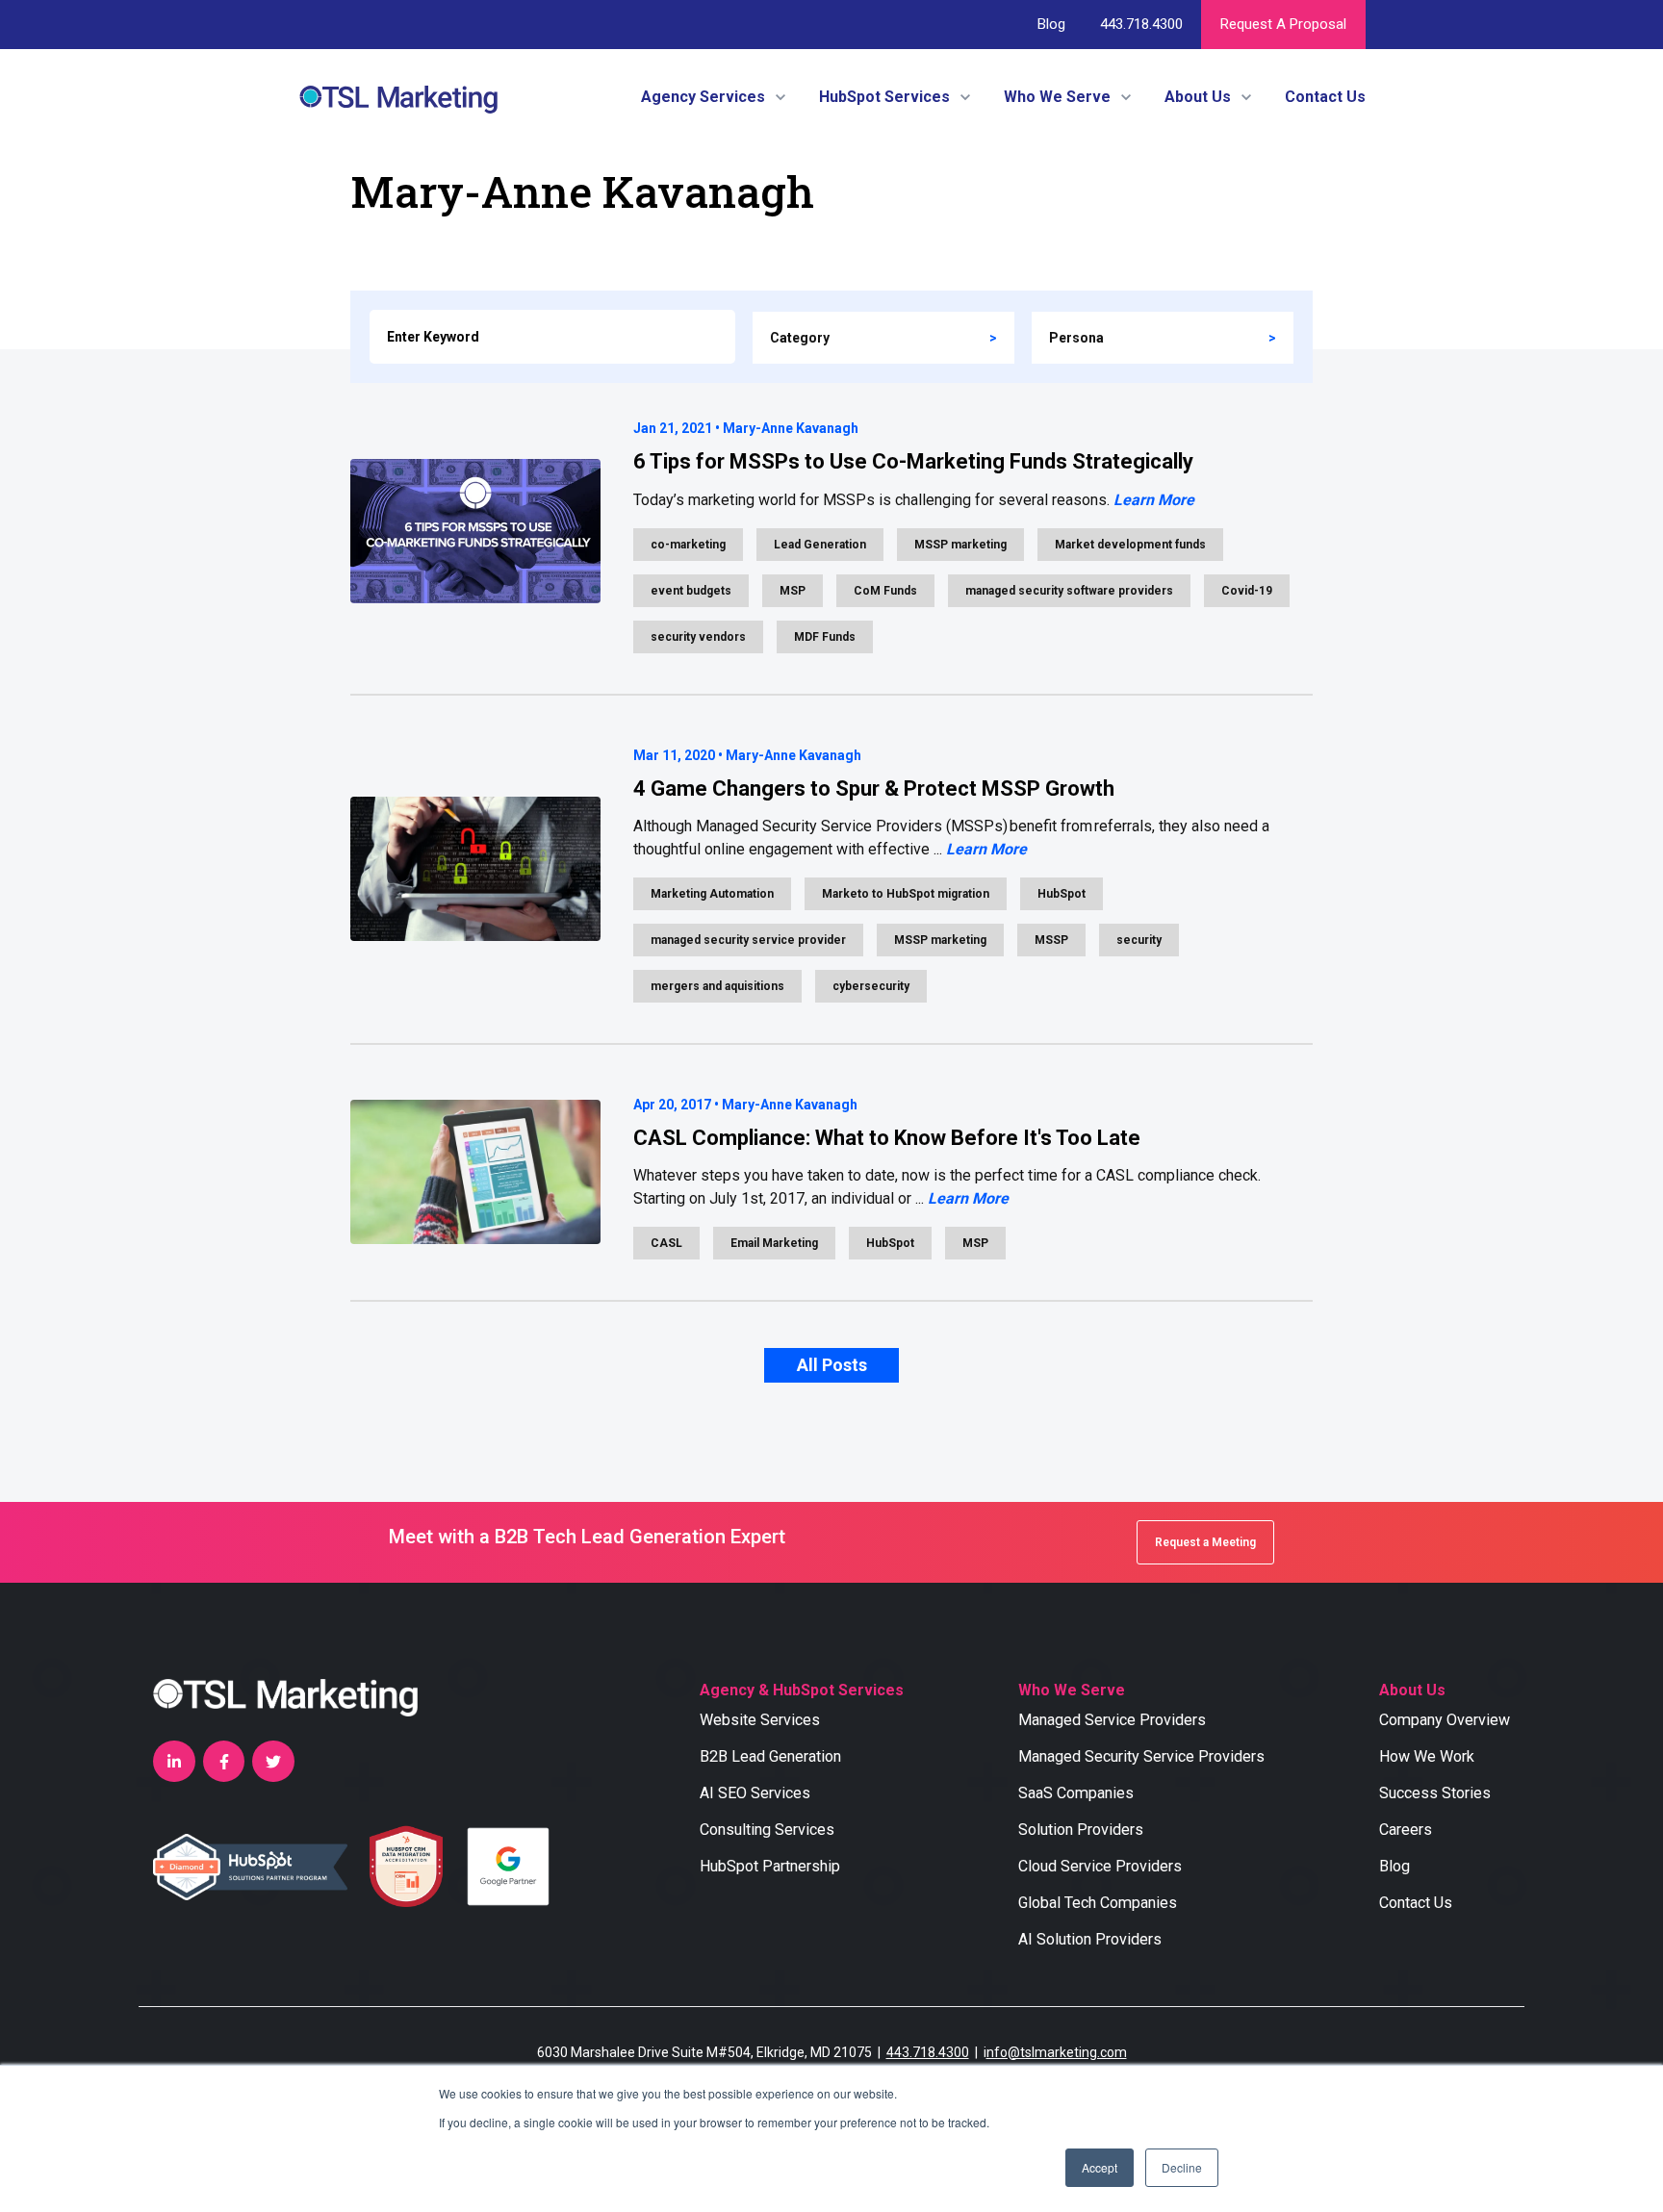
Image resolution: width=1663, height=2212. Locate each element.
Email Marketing (774, 1243)
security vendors (698, 637)
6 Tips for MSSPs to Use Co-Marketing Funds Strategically (913, 461)
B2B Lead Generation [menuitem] (770, 1756)
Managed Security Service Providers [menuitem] (1141, 1756)
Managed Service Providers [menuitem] (1112, 1720)
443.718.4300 (1140, 24)
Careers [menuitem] (1406, 1830)
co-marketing (688, 545)
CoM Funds (885, 591)
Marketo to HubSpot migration (906, 894)
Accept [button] (1100, 2167)
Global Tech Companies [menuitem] (1098, 1903)
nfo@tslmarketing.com (1057, 2052)
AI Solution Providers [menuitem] (1090, 1939)
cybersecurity (871, 986)
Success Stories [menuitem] (1435, 1793)
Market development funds (1130, 545)
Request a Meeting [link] (1205, 1542)
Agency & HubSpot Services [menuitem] (802, 1690)
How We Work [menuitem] (1427, 1756)
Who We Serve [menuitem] (1072, 1690)
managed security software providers (1069, 591)
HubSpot (1062, 894)
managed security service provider (748, 940)
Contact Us (1325, 97)
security (1139, 940)
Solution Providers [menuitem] (1081, 1830)
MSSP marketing (960, 545)
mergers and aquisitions (717, 986)
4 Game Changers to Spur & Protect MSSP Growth (874, 788)
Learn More (1154, 500)
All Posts (832, 1365)
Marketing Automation (712, 894)
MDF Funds (825, 637)
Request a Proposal (1283, 24)
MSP (793, 591)
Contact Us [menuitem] (1416, 1903)
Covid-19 (1247, 591)
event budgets (691, 591)
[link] (398, 96)
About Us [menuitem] (1412, 1690)
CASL (666, 1243)
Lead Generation (820, 545)
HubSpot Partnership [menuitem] (770, 1866)
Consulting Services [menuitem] (767, 1830)
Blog (1051, 24)
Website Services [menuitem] (760, 1720)
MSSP (1051, 940)
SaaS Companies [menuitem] (1076, 1793)
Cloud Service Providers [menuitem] (1100, 1866)
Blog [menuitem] (1394, 1866)
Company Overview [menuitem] (1445, 1720)
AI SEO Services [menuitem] (755, 1793)
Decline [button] (1182, 2167)
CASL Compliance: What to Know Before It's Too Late (887, 1138)
